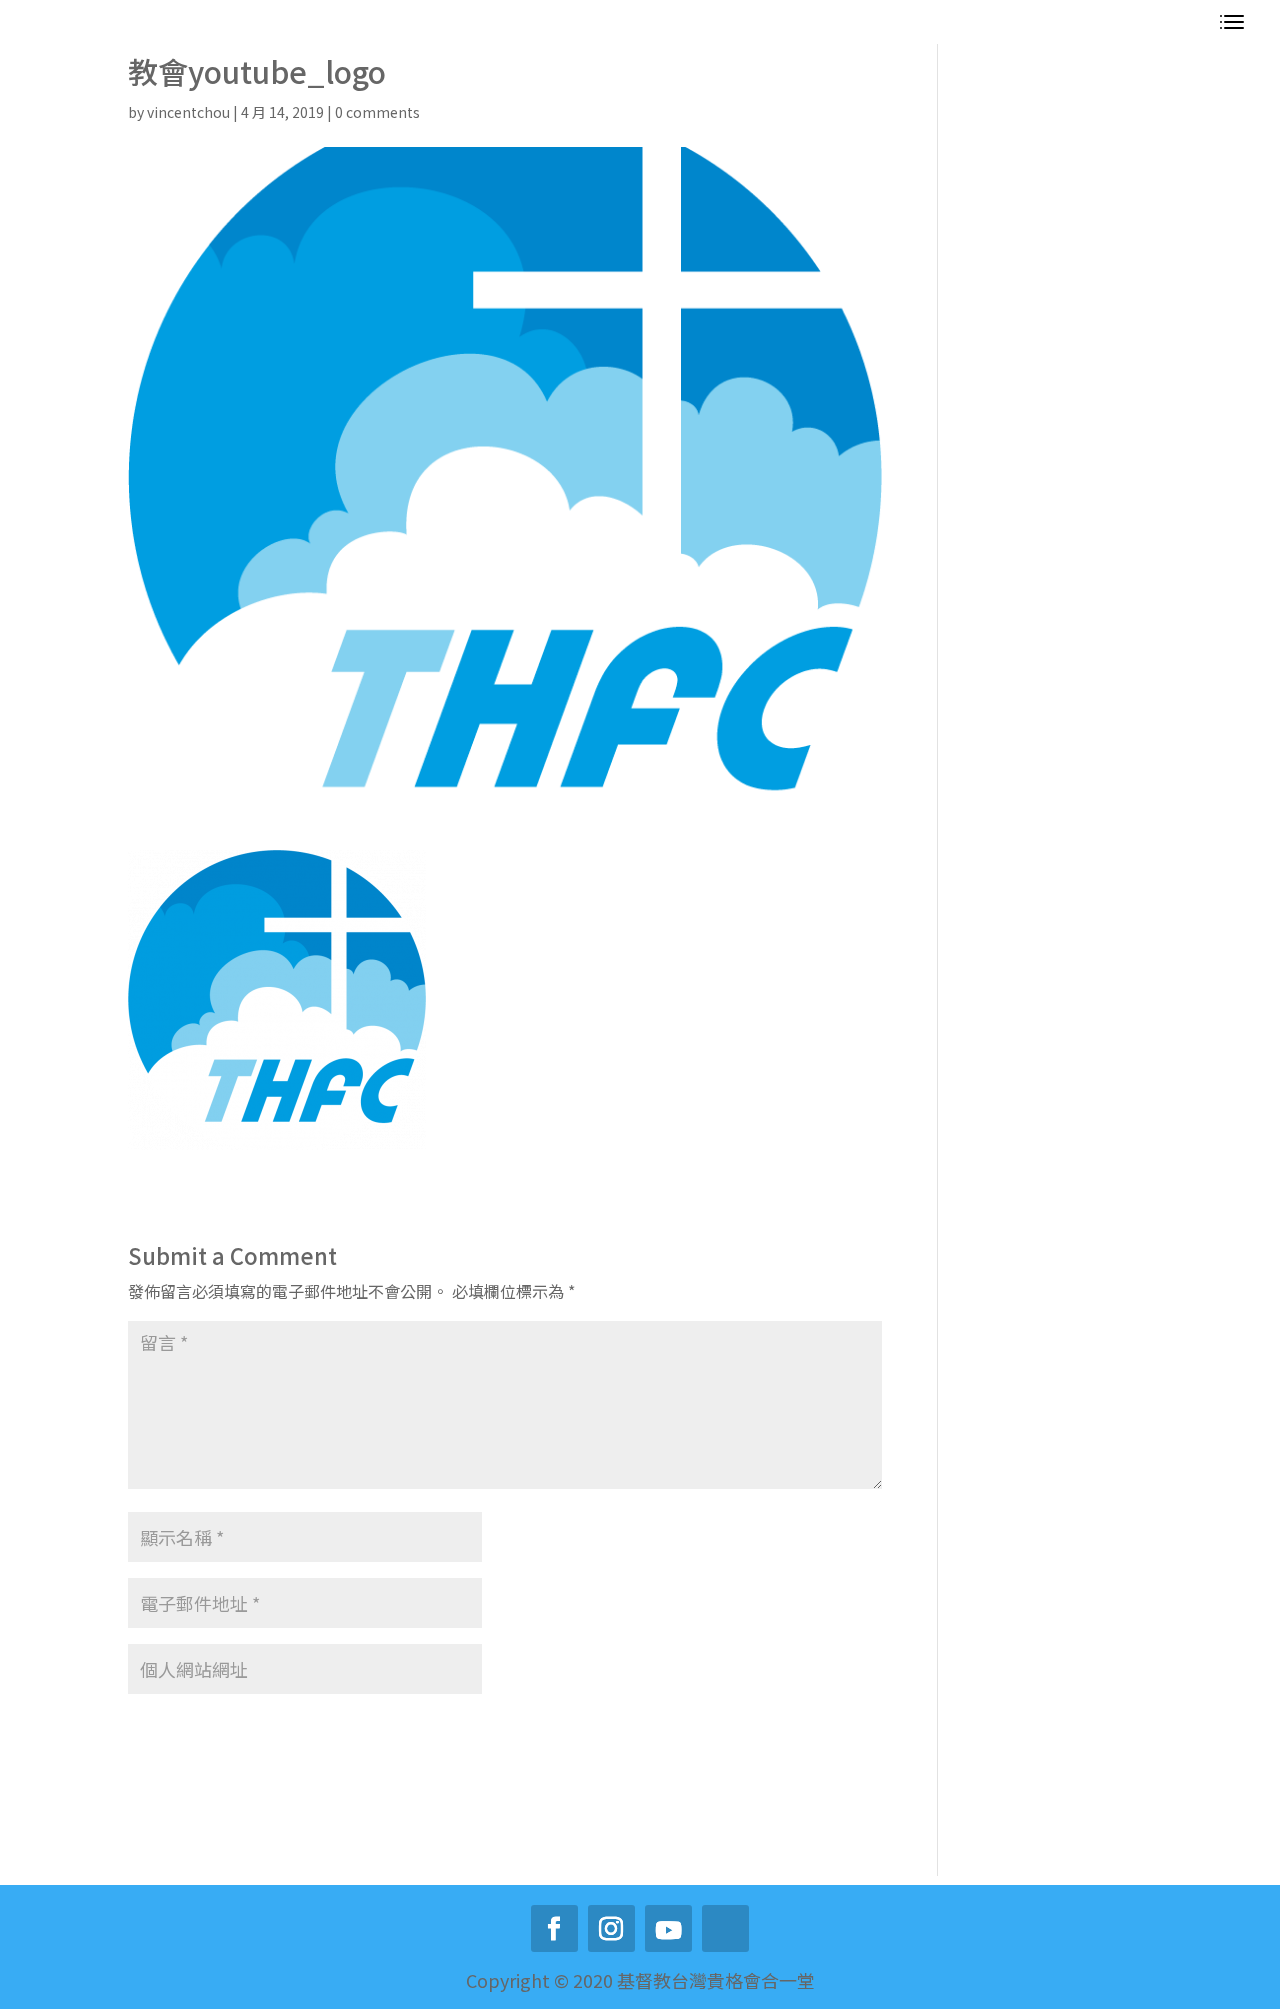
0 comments (377, 112)
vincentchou (188, 112)
